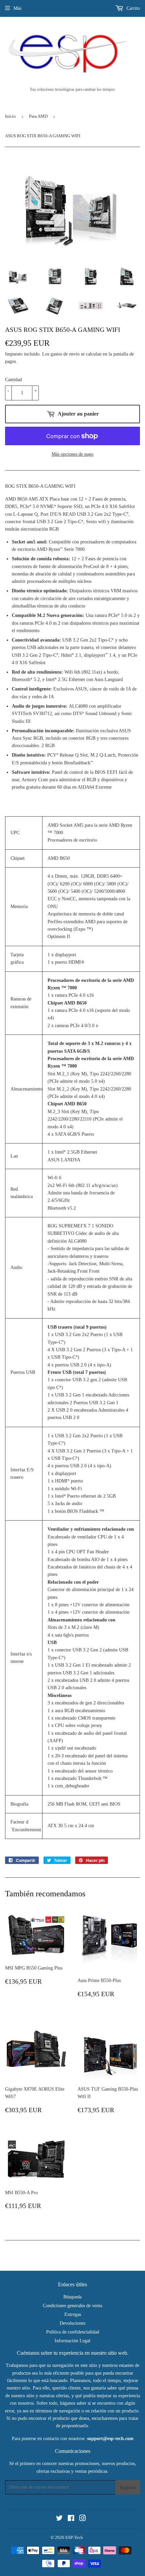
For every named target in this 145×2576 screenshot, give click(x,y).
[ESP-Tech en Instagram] (83, 2519)
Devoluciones (72, 2323)
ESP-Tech (74, 2537)
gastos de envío (65, 354)
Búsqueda (72, 2297)
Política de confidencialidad (73, 2332)
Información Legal (72, 2341)
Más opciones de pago (72, 454)
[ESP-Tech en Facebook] (71, 2519)
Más (17, 8)
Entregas (73, 2314)
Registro (128, 2487)
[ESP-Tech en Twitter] (59, 2519)
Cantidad (13, 380)
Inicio (10, 116)
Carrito (133, 8)
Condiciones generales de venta (72, 2306)
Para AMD (38, 116)
